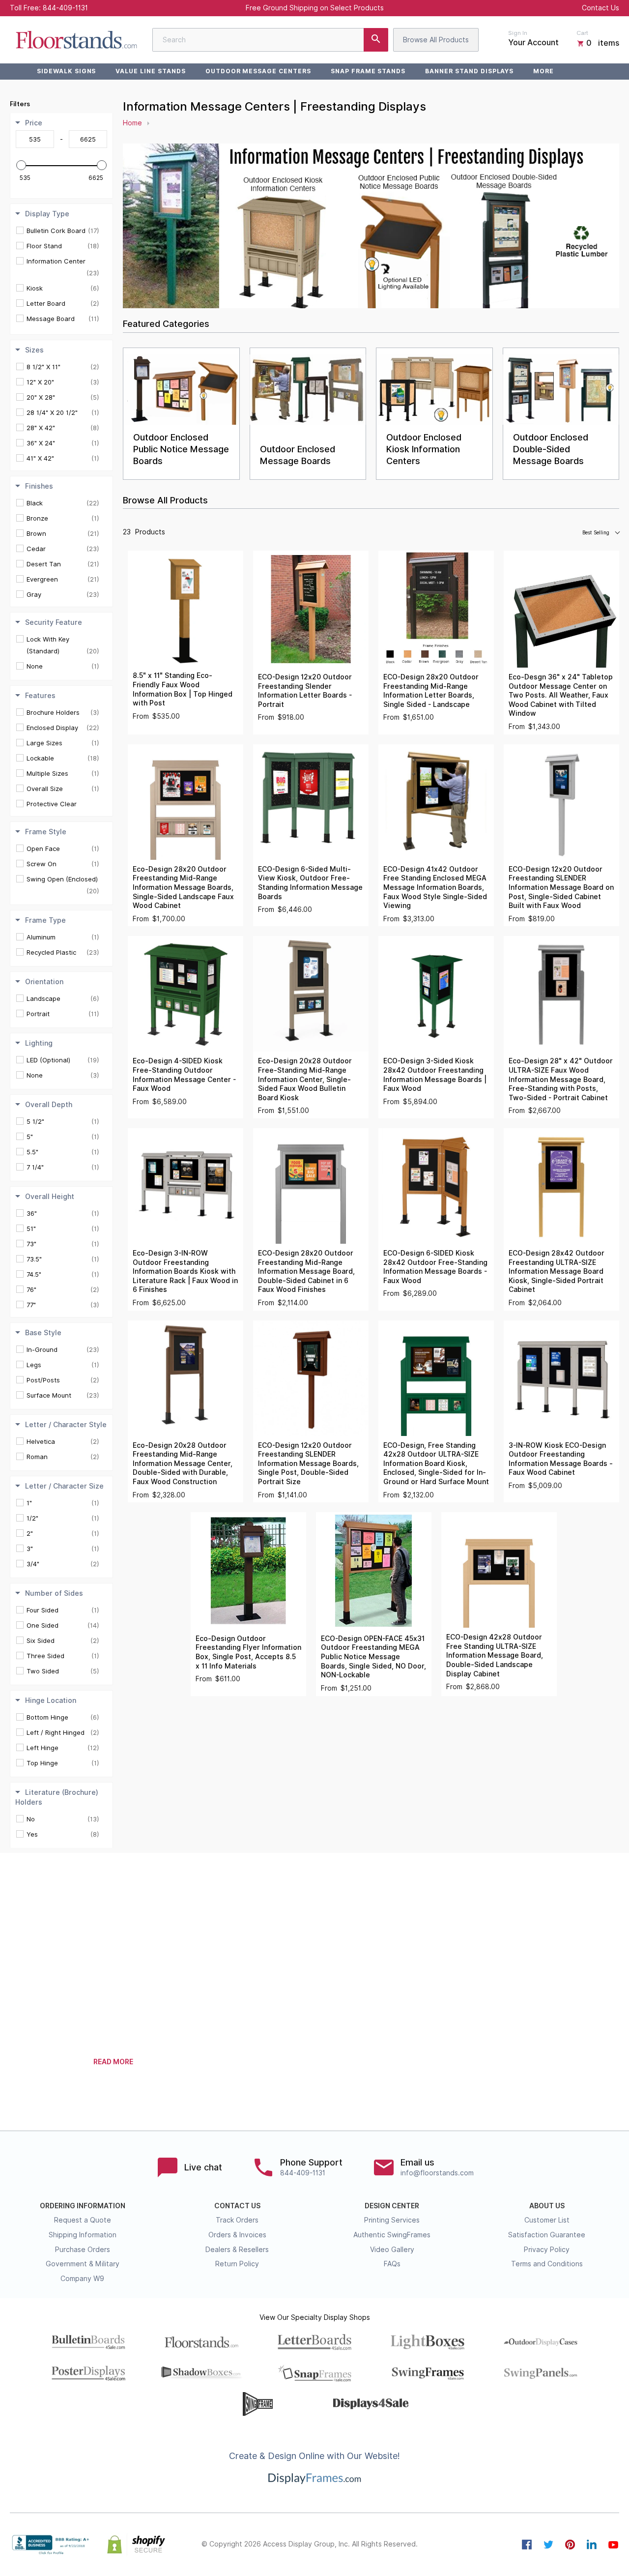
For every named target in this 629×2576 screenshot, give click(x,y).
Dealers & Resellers (237, 2250)
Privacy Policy (547, 2250)
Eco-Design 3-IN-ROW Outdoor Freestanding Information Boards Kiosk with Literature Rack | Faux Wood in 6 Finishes (185, 1271)
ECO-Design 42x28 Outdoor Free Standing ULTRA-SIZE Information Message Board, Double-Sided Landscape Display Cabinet (495, 1655)
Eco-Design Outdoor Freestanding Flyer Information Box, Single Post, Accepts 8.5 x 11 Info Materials (248, 1652)
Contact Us (600, 8)
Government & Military (83, 2264)
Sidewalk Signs (66, 71)
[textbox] (35, 139)
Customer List (547, 2220)
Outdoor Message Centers (258, 71)
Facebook (527, 2545)
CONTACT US (237, 2206)
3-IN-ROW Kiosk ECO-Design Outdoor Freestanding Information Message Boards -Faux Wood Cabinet (561, 1459)
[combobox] (270, 40)
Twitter (548, 2545)
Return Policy (237, 2264)
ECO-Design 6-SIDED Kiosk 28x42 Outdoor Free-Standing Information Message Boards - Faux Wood (435, 1267)
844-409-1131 (65, 8)
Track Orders (237, 2220)
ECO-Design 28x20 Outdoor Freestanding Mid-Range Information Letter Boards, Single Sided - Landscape (431, 691)
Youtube (613, 2545)
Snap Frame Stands (368, 71)
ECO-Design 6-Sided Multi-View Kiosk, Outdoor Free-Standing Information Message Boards (310, 883)
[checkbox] (63, 231)
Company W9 (82, 2279)
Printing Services (392, 2220)
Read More (113, 2062)
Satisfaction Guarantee (547, 2235)
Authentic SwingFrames (392, 2235)
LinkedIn (592, 2545)
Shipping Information (83, 2235)
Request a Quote (83, 2220)
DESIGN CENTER (392, 2206)
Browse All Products (436, 40)
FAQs (392, 2264)
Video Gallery (392, 2250)
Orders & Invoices (237, 2235)
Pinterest (570, 2545)
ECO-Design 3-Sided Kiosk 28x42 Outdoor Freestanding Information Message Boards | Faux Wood (435, 1075)
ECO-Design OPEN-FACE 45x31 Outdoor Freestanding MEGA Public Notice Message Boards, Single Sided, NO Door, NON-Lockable (373, 1657)
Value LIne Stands (150, 71)
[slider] (21, 165)
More (543, 71)
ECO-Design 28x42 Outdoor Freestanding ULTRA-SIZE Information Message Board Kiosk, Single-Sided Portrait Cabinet (557, 1271)
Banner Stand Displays (469, 71)
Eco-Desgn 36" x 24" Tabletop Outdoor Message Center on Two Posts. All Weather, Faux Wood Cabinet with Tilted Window (561, 695)
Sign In (518, 33)
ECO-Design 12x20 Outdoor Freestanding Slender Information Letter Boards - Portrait (305, 691)
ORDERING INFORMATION (83, 2206)
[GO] (376, 40)
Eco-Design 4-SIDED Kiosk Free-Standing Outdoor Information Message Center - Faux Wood (184, 1075)
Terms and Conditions (547, 2264)
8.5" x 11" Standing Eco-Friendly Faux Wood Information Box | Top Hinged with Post (183, 689)
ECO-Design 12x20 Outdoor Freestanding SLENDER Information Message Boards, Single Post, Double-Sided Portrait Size (308, 1464)
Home (132, 123)
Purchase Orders (83, 2250)
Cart (582, 33)
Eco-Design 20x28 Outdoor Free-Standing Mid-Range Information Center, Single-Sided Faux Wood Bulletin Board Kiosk (305, 1079)
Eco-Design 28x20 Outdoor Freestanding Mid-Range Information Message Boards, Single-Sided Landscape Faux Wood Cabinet (183, 887)
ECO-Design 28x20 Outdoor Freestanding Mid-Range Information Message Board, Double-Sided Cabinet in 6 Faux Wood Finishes (306, 1271)
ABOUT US (547, 2206)
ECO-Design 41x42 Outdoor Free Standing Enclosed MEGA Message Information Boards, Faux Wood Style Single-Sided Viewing (435, 887)
